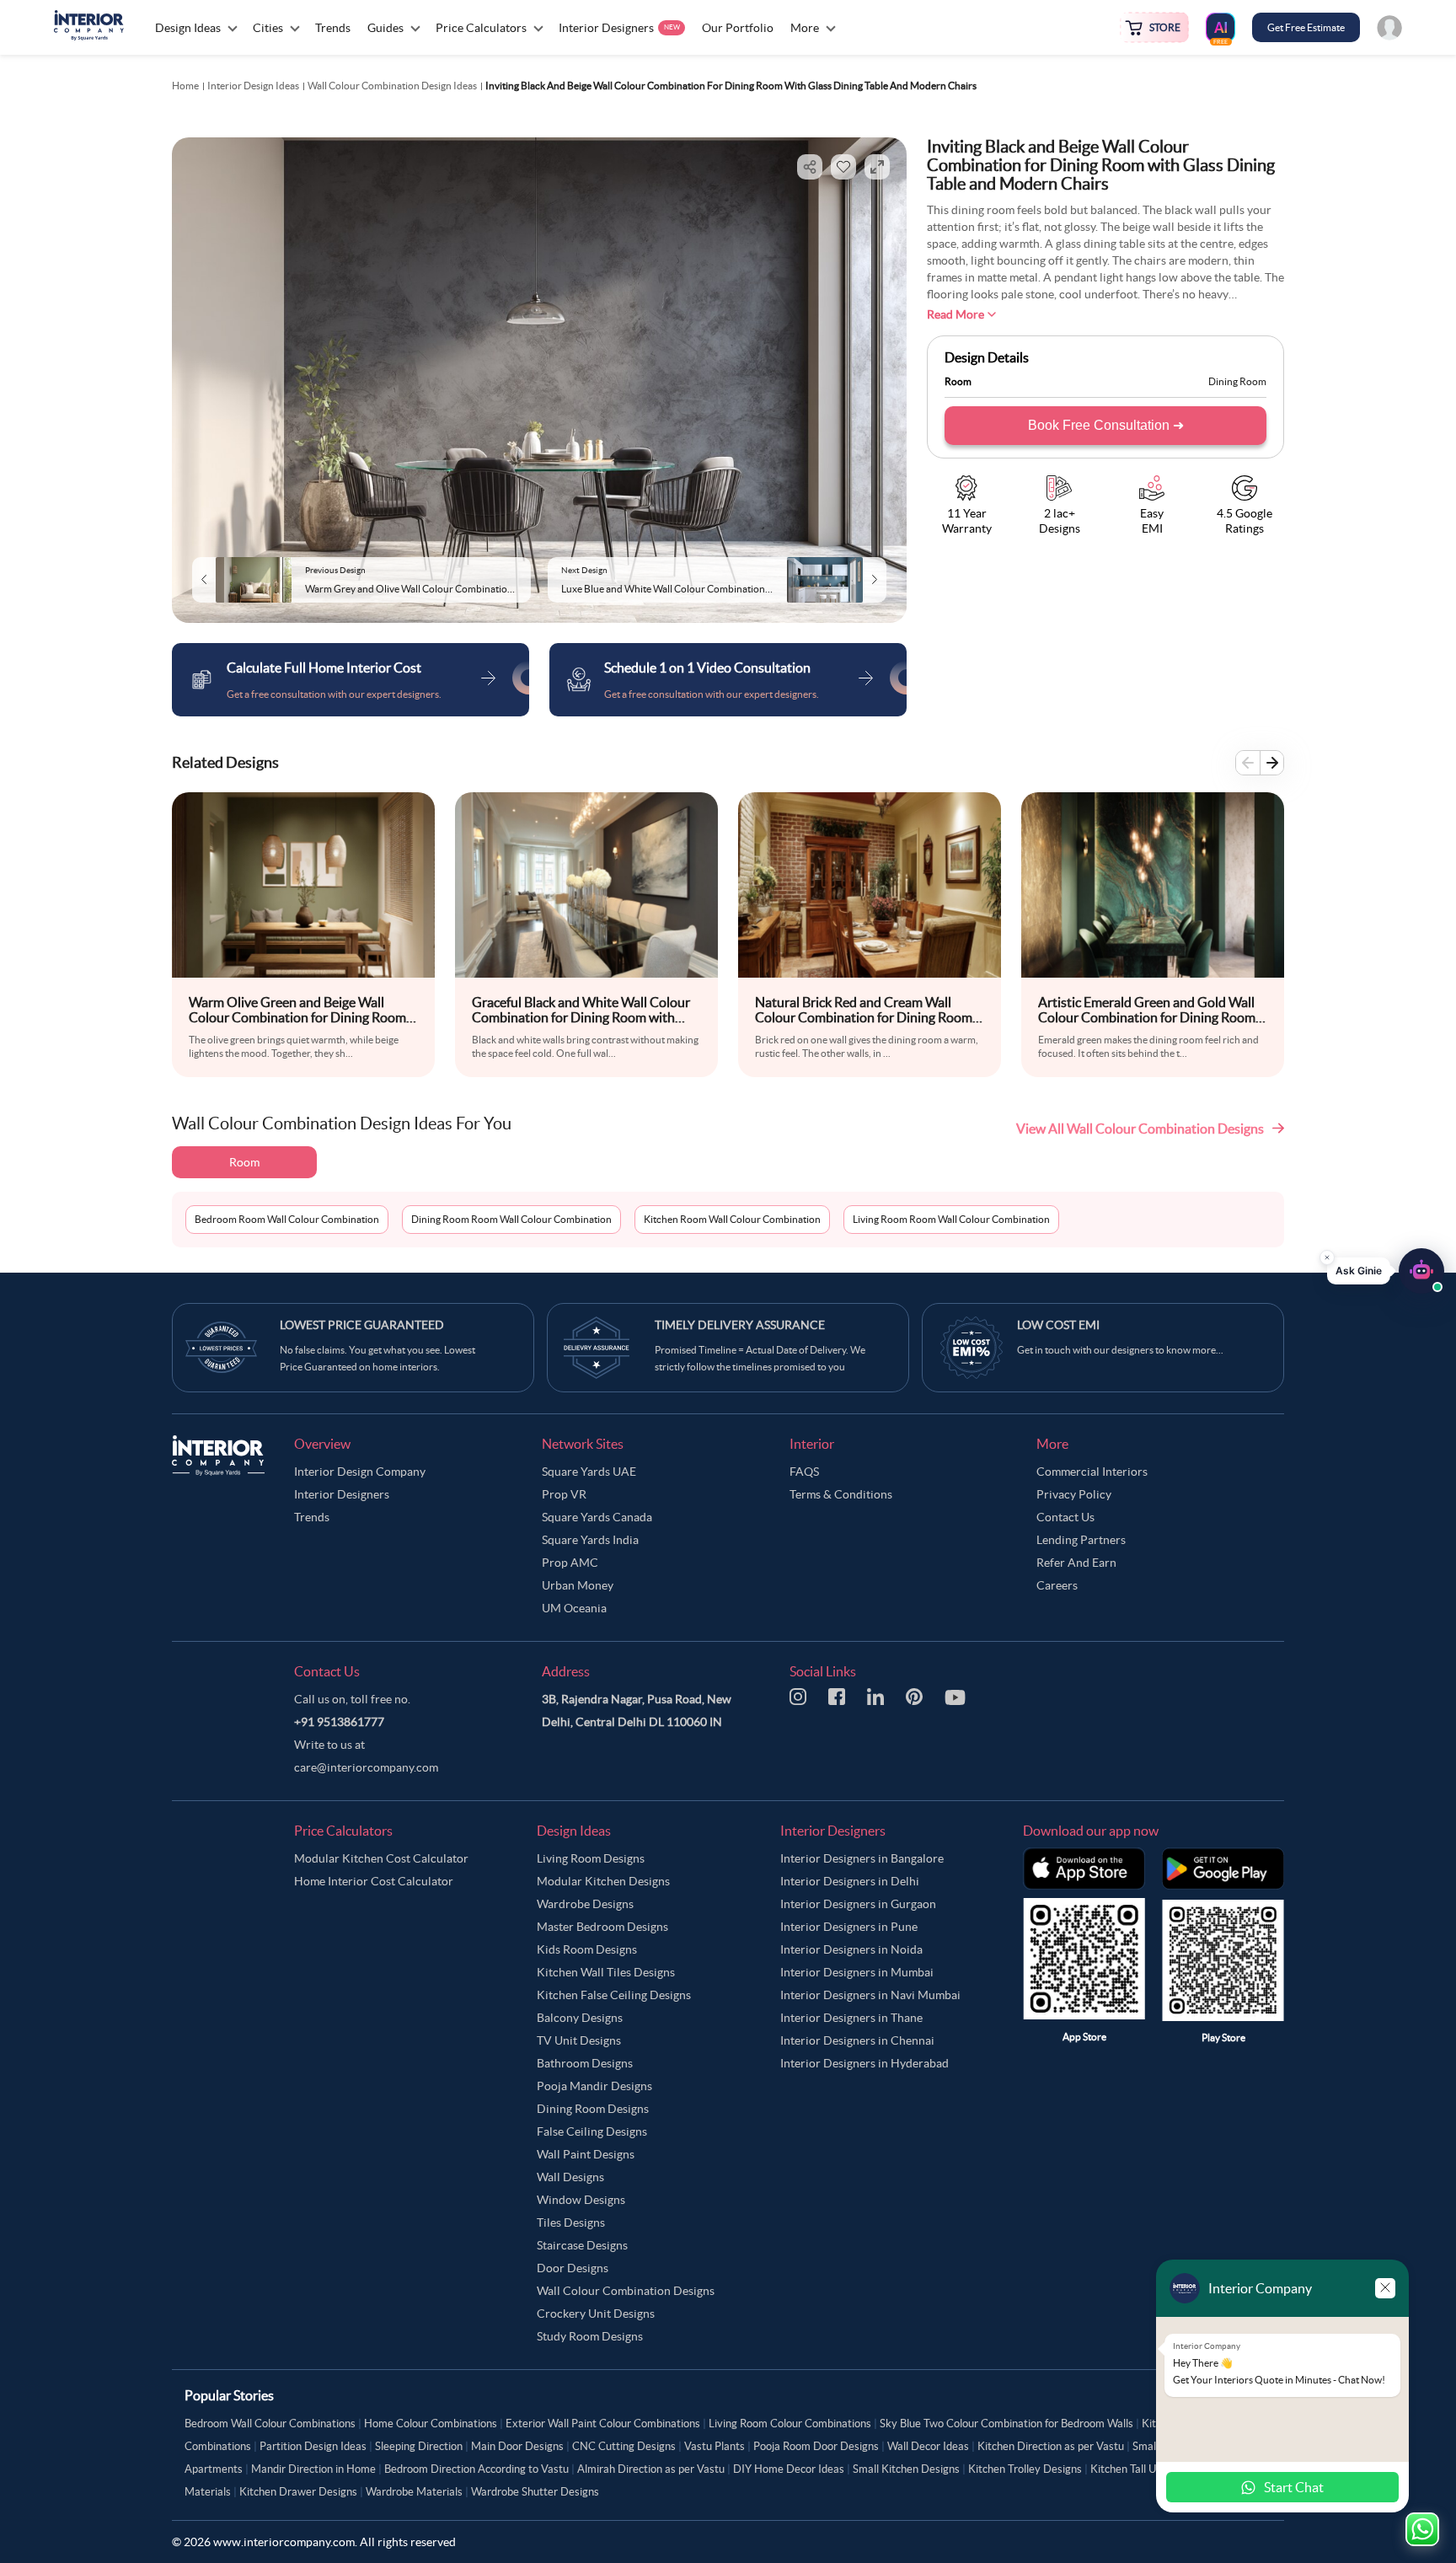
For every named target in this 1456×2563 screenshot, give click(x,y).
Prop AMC (570, 1563)
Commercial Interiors (1092, 1472)
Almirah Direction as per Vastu (651, 2469)
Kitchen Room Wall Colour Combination (732, 1219)
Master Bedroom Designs (602, 1927)
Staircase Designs (582, 2245)
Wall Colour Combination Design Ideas (392, 86)
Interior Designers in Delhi (850, 1881)
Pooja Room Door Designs (816, 2446)
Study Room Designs (590, 2336)
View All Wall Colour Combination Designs (1140, 1129)
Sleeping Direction (419, 2446)
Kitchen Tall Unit (1129, 2469)
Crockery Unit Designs (596, 2314)
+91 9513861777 (339, 1722)
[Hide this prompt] (1327, 1253)
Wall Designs (570, 2177)
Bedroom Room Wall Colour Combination (287, 1219)
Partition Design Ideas (313, 2446)
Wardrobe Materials (414, 2492)
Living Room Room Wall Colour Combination (951, 1219)
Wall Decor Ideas (928, 2446)
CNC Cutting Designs (624, 2446)
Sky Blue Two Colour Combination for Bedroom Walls (1006, 2424)
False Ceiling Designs (592, 2131)
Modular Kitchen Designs (603, 1881)
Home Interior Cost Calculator (374, 1881)
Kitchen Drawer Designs (298, 2492)
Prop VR (564, 1494)
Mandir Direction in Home (313, 2469)
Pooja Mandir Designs (594, 2086)
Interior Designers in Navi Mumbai (870, 1995)
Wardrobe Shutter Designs (535, 2492)
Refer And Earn (1076, 1563)
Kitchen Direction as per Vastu (1051, 2446)
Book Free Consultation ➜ (1106, 425)
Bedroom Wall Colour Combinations (270, 2424)
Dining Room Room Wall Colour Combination (511, 1219)
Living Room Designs (591, 1858)
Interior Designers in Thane (851, 2018)
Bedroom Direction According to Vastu (476, 2469)
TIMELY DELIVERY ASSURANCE (740, 1325)
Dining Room (1237, 381)
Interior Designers (342, 1494)
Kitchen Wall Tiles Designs (606, 1972)
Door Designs (573, 2268)
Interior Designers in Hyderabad (864, 2063)
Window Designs (581, 2200)
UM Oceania (574, 1608)
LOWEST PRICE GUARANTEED (362, 1325)
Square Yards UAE (589, 1472)
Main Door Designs (517, 2446)
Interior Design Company (360, 1472)
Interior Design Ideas (253, 86)
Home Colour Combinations (431, 2424)
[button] (1386, 1267)
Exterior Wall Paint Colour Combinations (603, 2424)
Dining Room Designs (593, 2109)
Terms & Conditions (841, 1494)
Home (185, 86)
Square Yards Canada (597, 1517)
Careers (1057, 1585)
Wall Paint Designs (586, 2154)
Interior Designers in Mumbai (857, 1972)
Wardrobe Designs (585, 1904)
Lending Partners (1081, 1540)
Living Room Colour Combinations (790, 2424)
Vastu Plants (715, 2446)
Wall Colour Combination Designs (626, 2291)
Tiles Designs (571, 2223)
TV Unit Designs (579, 2040)
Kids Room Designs (587, 1949)
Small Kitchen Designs (906, 2469)
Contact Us (1065, 1517)
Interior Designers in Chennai (857, 2040)
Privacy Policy (1074, 1494)
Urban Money (578, 1585)
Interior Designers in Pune (849, 1927)
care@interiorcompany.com (366, 1767)
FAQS (804, 1472)
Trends (312, 1517)
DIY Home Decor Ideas (789, 2469)
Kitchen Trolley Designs (1025, 2469)
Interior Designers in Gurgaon (858, 1904)
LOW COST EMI (1058, 1325)
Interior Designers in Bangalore (862, 1858)
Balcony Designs (580, 2018)
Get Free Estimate (1306, 27)
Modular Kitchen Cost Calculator (381, 1858)
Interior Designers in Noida (851, 1949)
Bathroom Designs (585, 2063)
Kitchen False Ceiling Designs (614, 1995)
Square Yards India (590, 1540)
